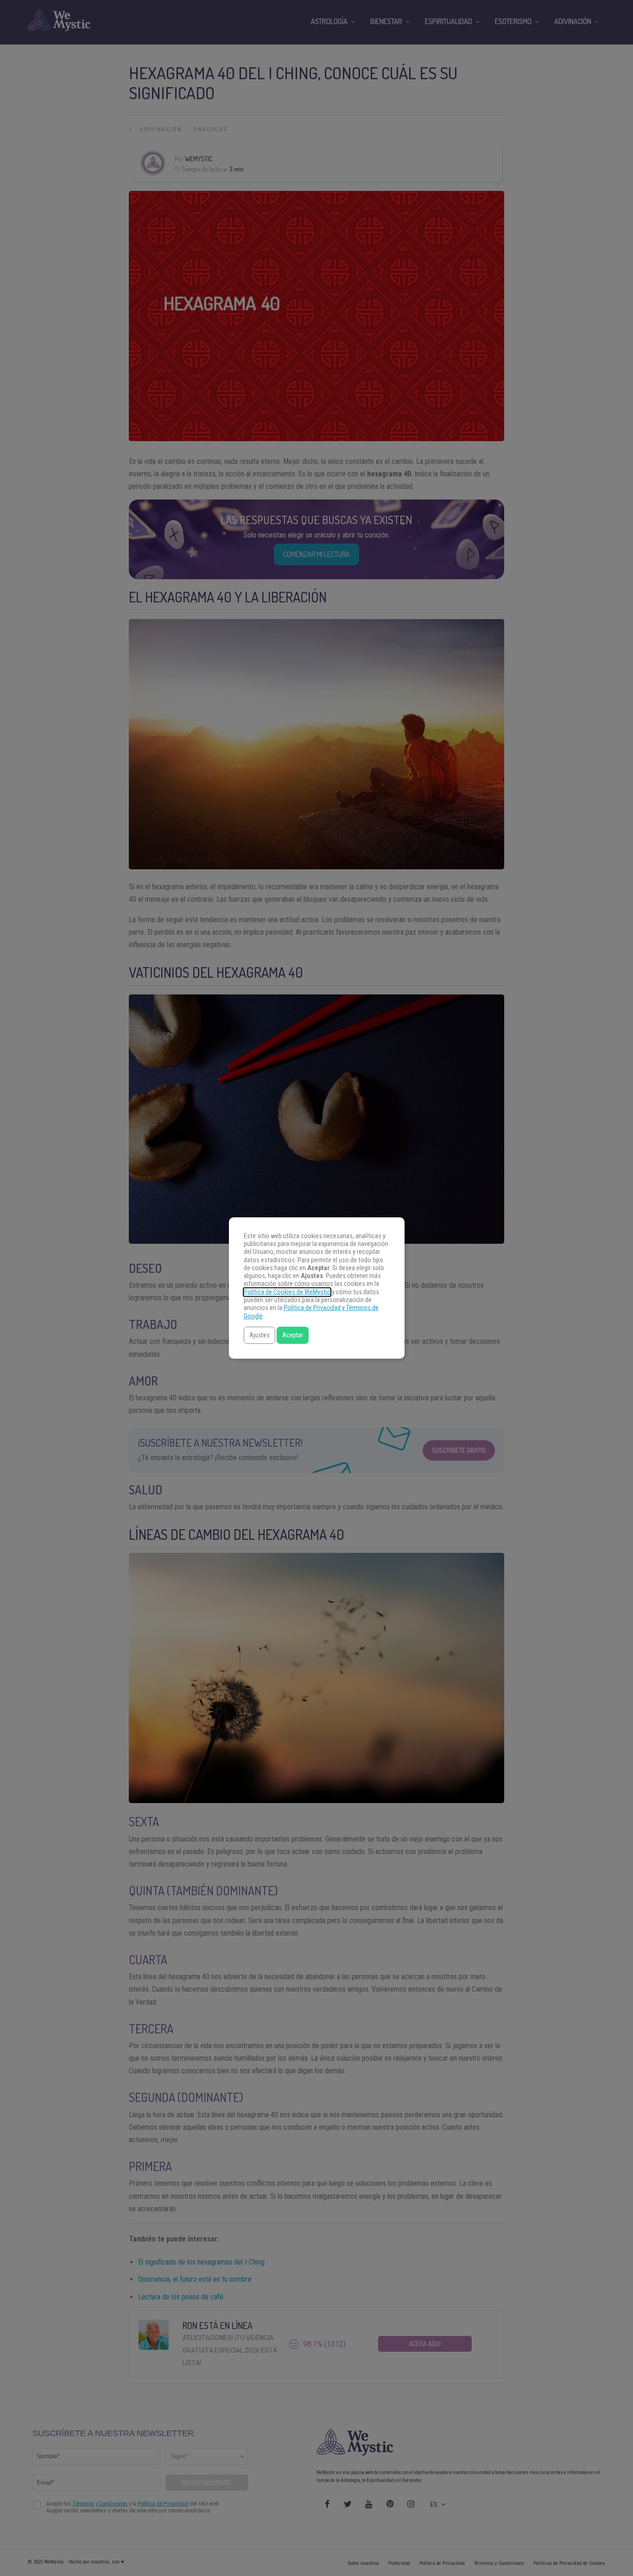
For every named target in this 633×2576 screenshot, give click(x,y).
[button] (260, 1335)
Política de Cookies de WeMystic (287, 1292)
